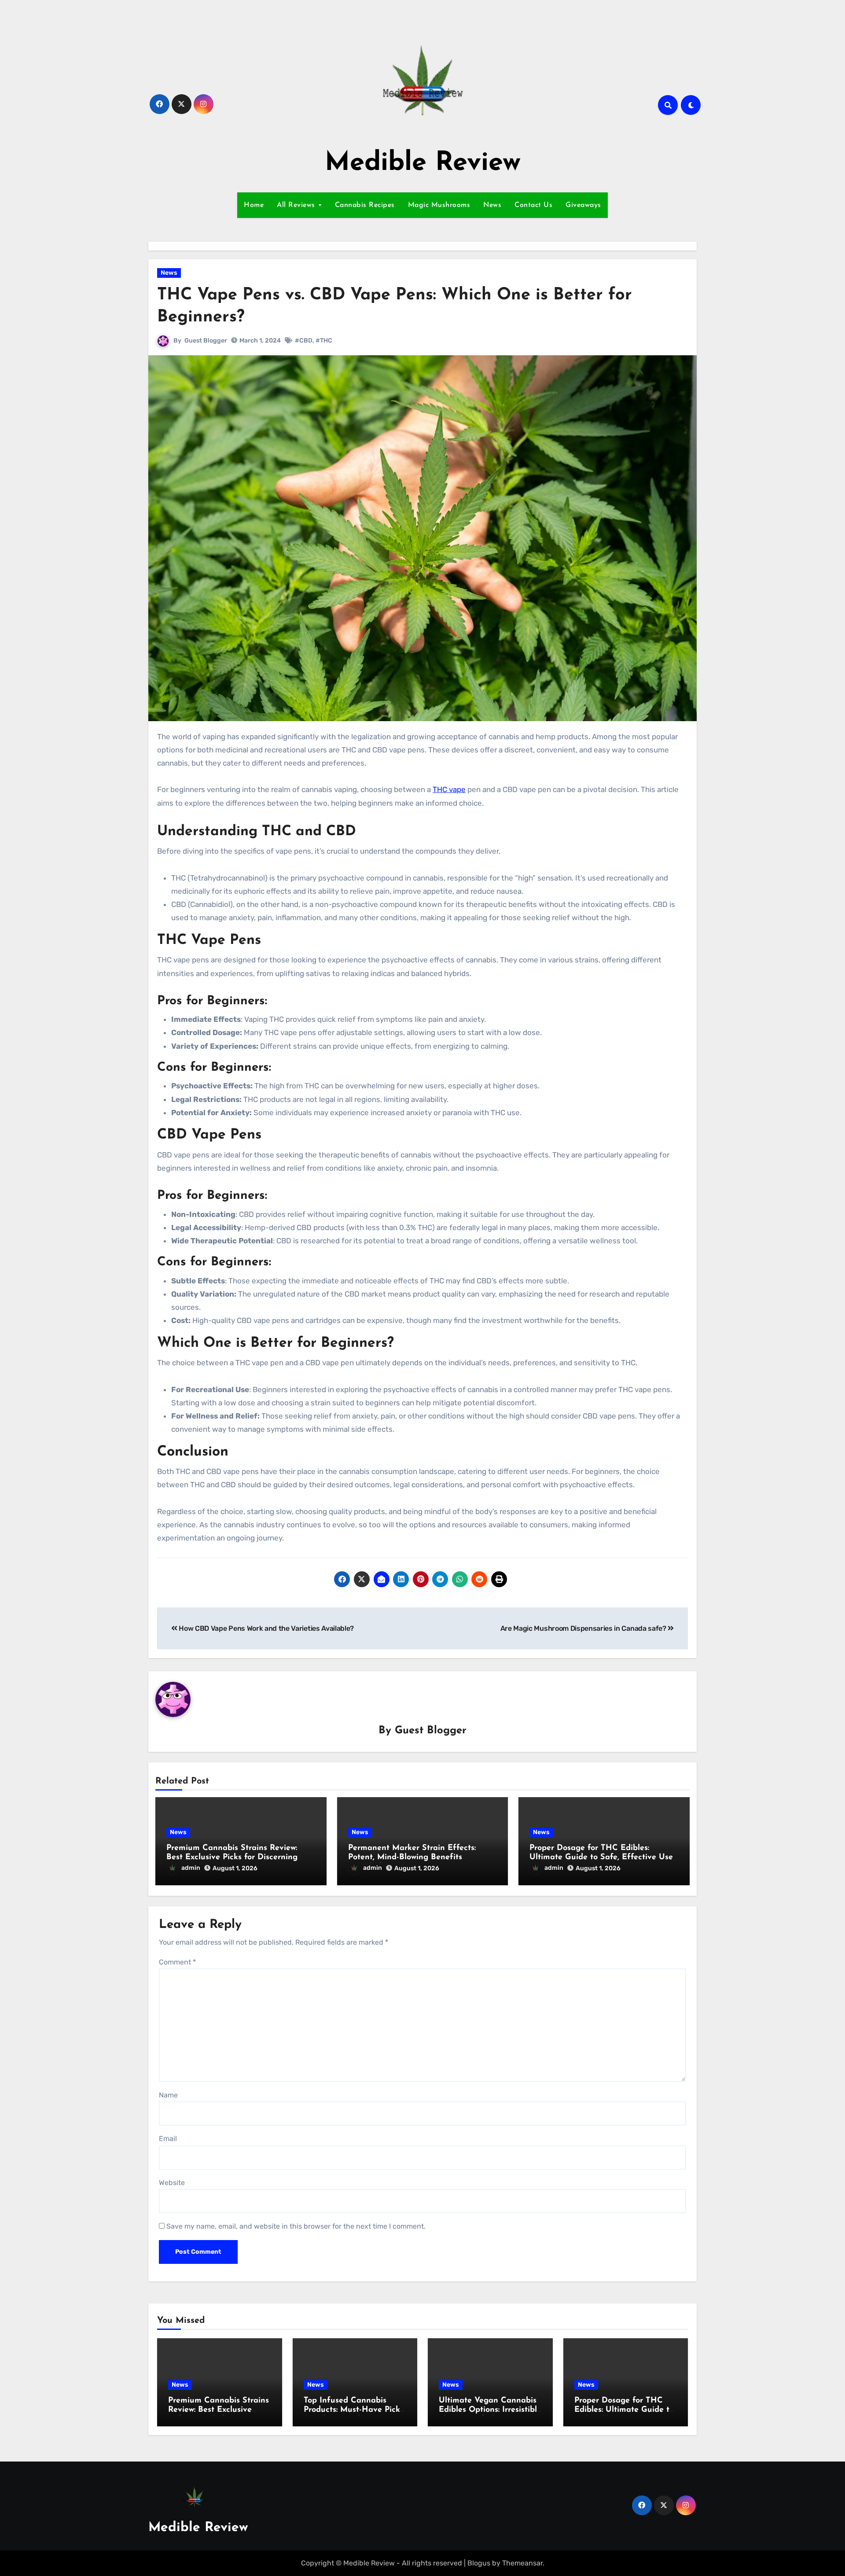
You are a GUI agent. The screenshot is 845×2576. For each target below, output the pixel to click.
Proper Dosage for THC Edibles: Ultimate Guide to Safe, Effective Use (624, 2410)
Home (254, 205)
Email (168, 2139)
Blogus (479, 2563)
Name (168, 2095)
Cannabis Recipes (365, 205)
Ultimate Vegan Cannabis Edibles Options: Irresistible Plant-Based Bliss (490, 2410)
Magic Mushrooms (439, 205)
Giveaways (583, 205)
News (492, 205)
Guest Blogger (206, 341)
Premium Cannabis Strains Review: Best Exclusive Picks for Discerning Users (232, 1858)
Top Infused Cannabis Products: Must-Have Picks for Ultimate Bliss (354, 2410)
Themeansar (522, 2563)
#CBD (304, 341)
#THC (324, 341)
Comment (177, 1962)
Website (172, 2183)
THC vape (449, 789)
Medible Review (423, 163)
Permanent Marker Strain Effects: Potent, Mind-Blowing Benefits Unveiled (412, 1858)
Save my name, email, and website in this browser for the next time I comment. (296, 2226)
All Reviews (297, 205)
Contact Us (533, 205)
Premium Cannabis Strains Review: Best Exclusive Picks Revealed (219, 2410)
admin (191, 1868)
